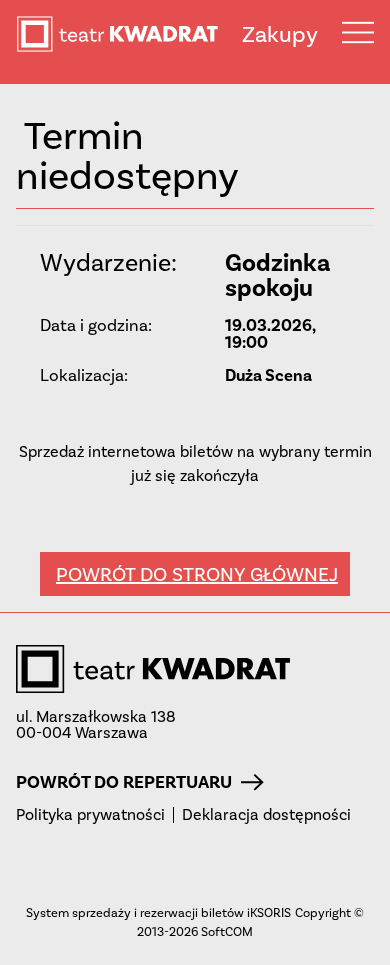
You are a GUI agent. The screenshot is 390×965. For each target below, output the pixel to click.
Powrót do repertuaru (124, 782)
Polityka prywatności (90, 815)
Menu (358, 32)
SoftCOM (227, 931)
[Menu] (358, 32)
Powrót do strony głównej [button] (197, 574)
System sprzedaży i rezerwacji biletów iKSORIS (158, 912)
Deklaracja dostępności (266, 815)
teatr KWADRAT (129, 34)
